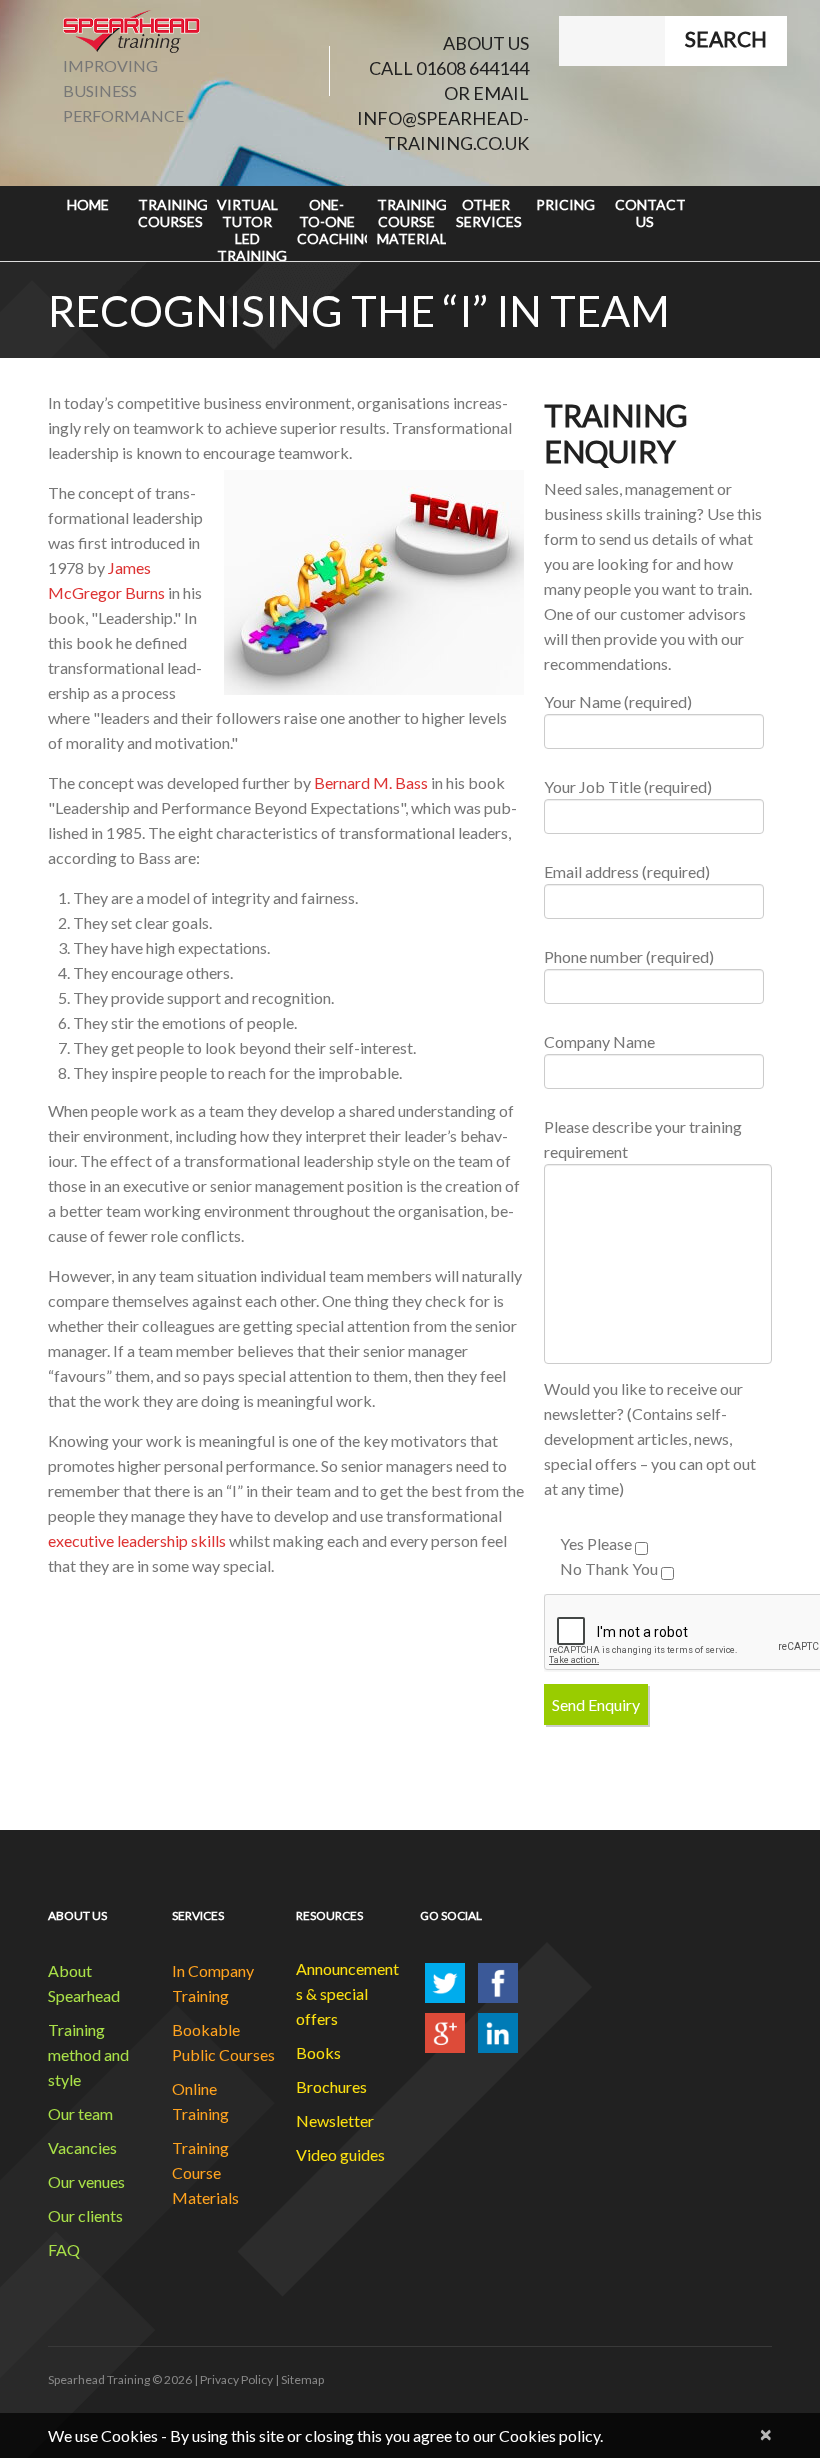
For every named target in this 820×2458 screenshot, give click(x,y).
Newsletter (335, 2120)
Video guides (340, 2154)
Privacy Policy (236, 2379)
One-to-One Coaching (332, 221)
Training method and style (88, 2054)
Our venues (86, 2181)
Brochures (331, 2086)
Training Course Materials (412, 221)
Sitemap (302, 2379)
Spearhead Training (99, 2379)
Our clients (85, 2215)
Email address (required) (627, 871)
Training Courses (173, 213)
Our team (80, 2113)
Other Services (489, 213)
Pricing (565, 204)
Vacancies (82, 2147)
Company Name (599, 1041)
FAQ (64, 2249)
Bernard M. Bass (371, 782)
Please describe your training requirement (643, 1139)
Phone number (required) (629, 956)
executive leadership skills (137, 1540)
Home (88, 204)
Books (318, 2052)
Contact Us (650, 213)
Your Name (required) (618, 701)
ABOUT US (486, 43)
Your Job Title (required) (628, 786)
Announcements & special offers (347, 1993)
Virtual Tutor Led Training (252, 228)
